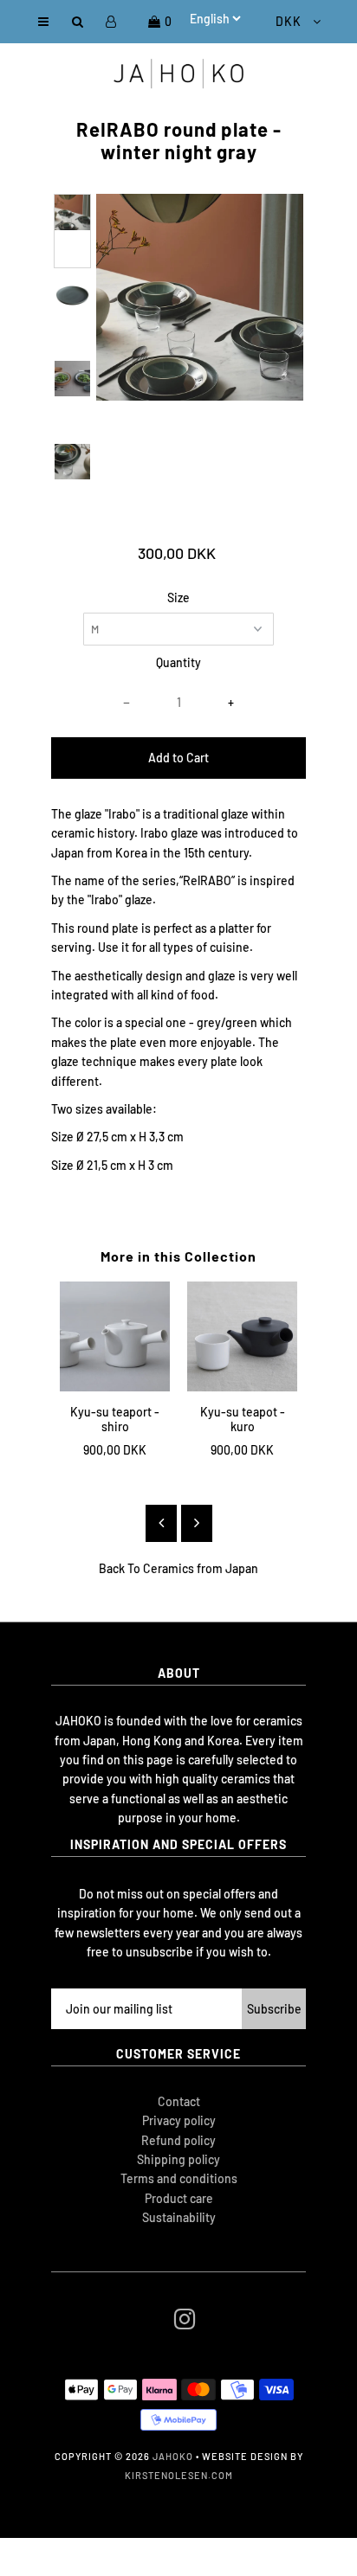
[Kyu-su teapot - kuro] (242, 1336)
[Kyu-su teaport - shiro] (115, 1336)
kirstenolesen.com (179, 2475)
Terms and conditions (179, 2178)
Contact (179, 2101)
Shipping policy (178, 2159)
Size (178, 597)
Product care (179, 2198)
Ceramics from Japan (201, 1568)
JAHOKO (173, 2456)
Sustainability (179, 2217)
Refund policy (178, 2140)
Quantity (178, 662)
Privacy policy (179, 2120)
